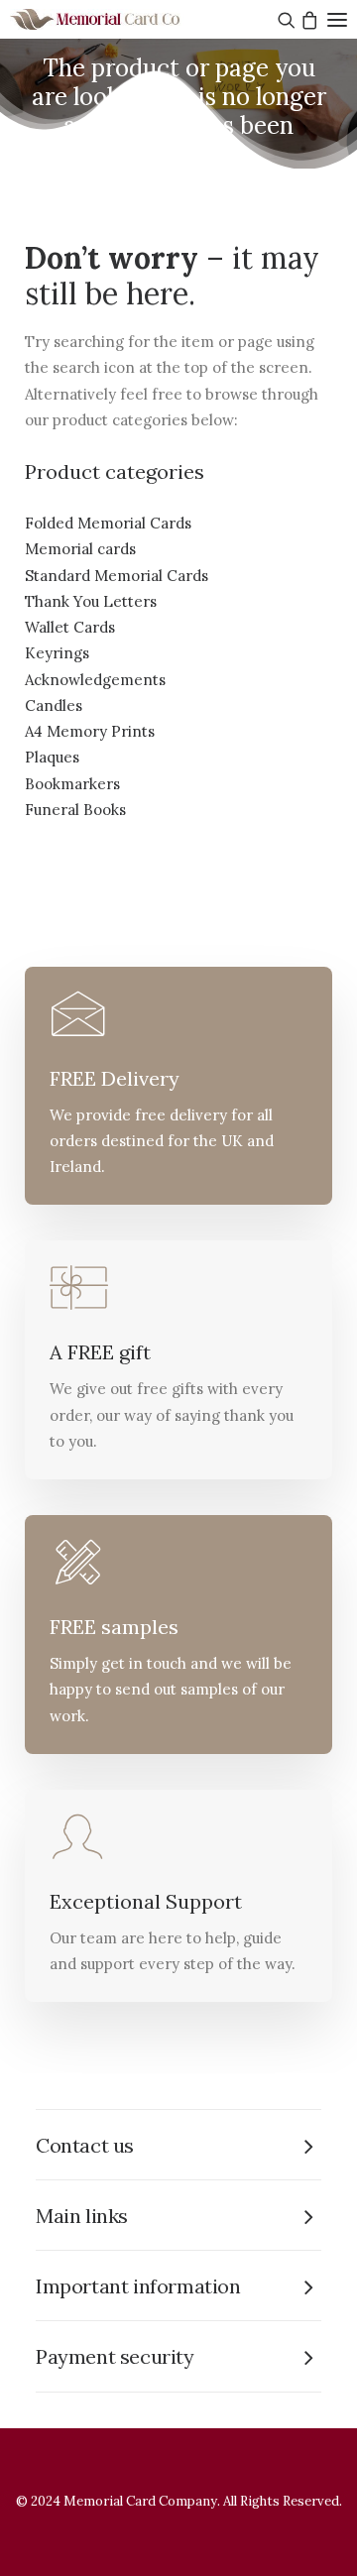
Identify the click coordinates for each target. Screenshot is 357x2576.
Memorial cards (80, 549)
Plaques (52, 757)
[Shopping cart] (307, 20)
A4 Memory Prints (90, 731)
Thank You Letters (91, 601)
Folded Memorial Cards (108, 523)
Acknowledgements (95, 680)
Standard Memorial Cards (117, 576)
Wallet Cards (70, 627)
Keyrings (57, 653)
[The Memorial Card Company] (119, 19)
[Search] (284, 20)
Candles (54, 705)
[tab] (178, 2145)
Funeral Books (75, 810)
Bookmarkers (72, 784)
